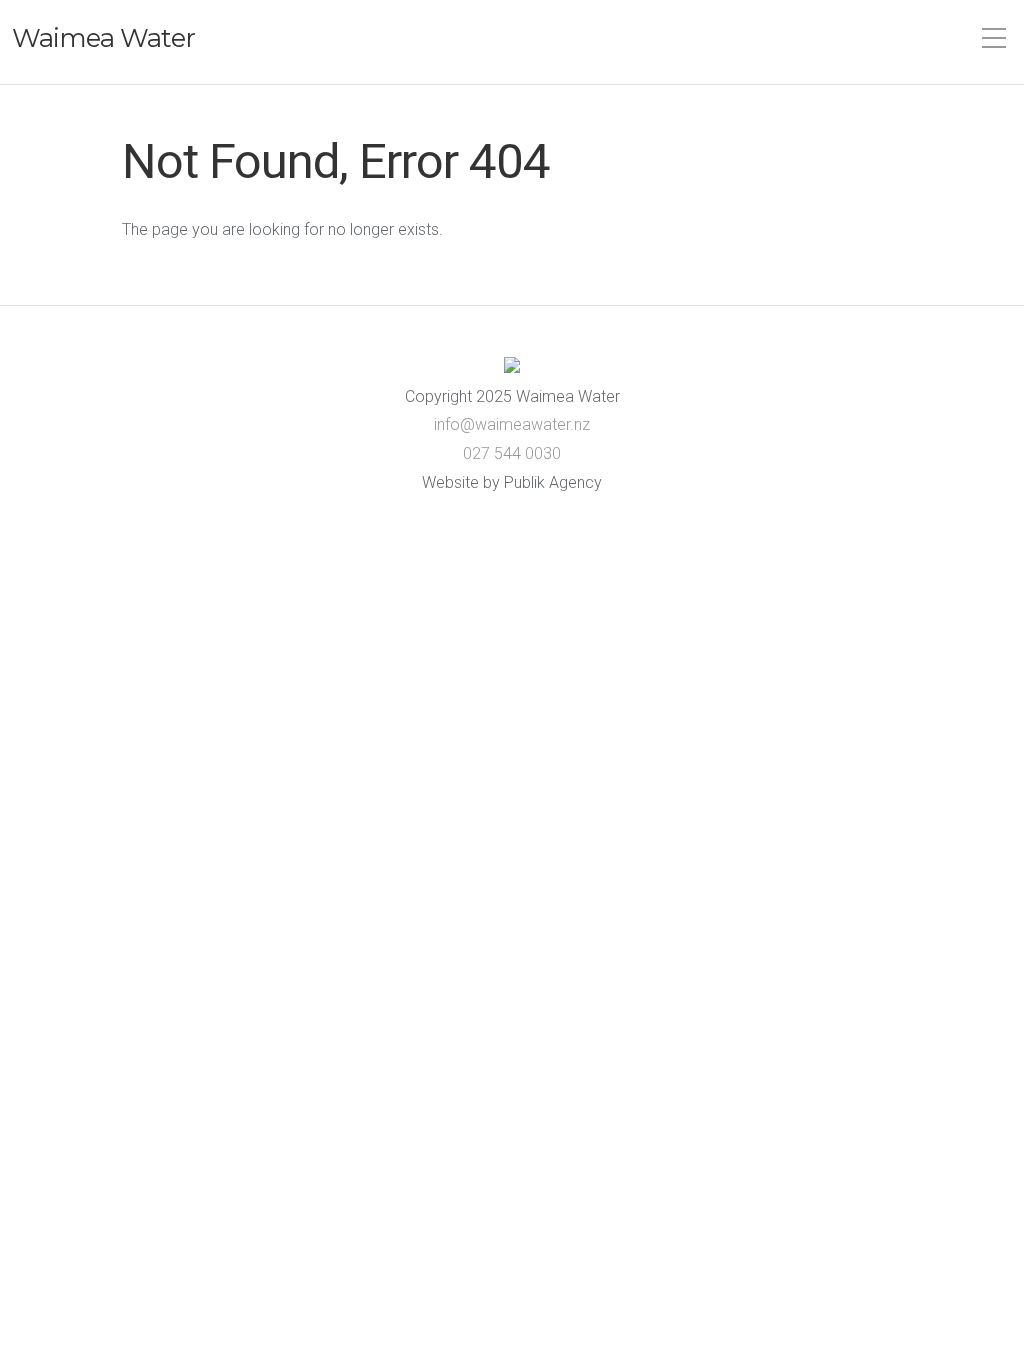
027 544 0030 (512, 453)
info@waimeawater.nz (512, 424)
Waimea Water (103, 38)
